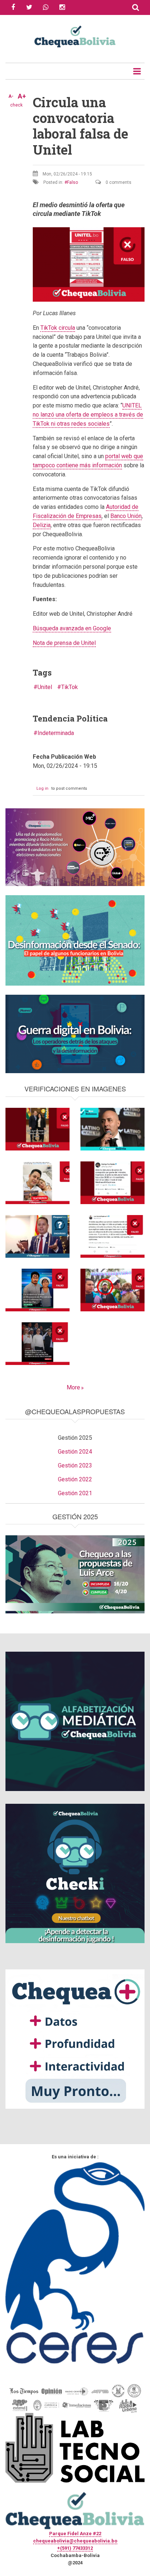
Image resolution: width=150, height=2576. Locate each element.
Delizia (42, 525)
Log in (42, 788)
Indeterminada (56, 733)
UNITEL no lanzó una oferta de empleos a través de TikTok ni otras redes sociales (88, 415)
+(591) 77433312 (75, 2548)
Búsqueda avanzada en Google (72, 628)
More (73, 1387)
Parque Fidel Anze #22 (75, 2534)
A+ (22, 96)
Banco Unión (126, 516)
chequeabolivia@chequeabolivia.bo (75, 2541)
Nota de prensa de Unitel (64, 643)
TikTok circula (58, 328)
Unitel (45, 687)
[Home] (75, 36)
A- (11, 96)
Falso (72, 182)
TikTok (70, 687)
